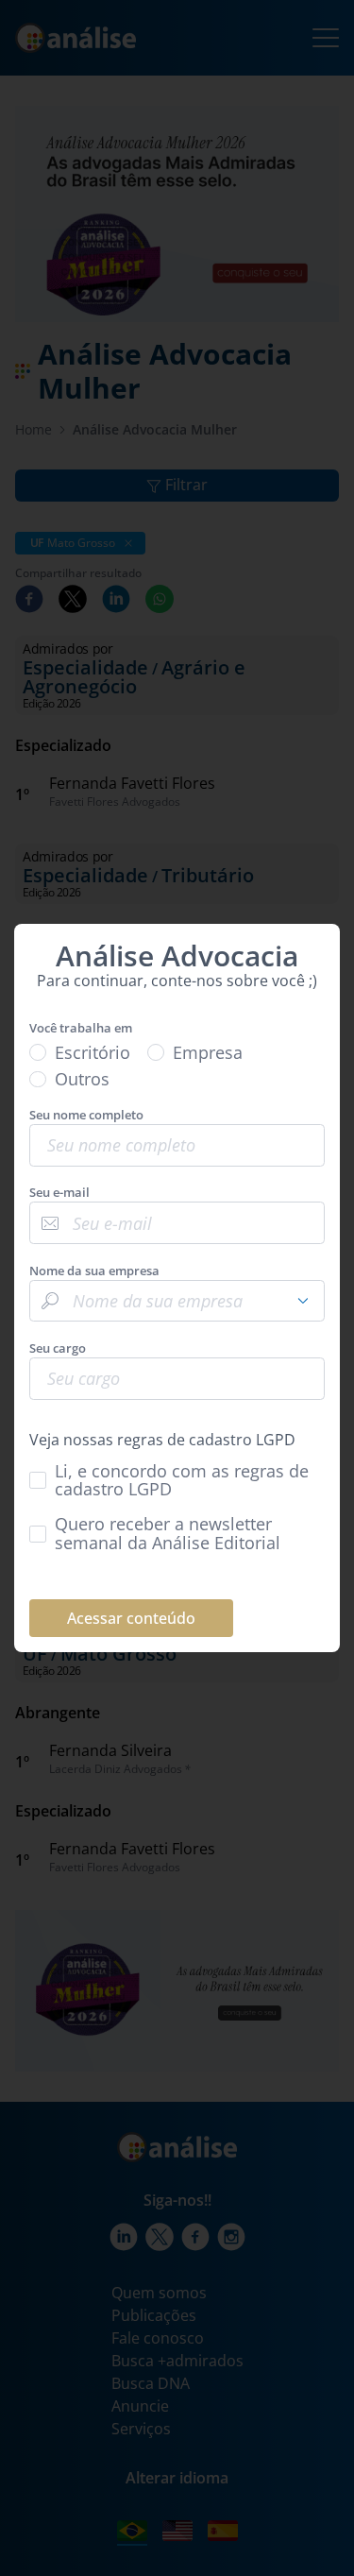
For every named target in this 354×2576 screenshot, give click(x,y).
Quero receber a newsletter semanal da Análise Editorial (168, 1534)
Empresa (208, 1053)
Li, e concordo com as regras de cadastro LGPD (182, 1481)
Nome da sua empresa (94, 1271)
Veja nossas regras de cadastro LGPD (162, 1440)
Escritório (93, 1053)
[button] (303, 1301)
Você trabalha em (81, 1028)
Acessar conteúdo (131, 1618)
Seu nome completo (86, 1115)
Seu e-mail (59, 1193)
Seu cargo (58, 1348)
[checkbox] (177, 1481)
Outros (82, 1079)
